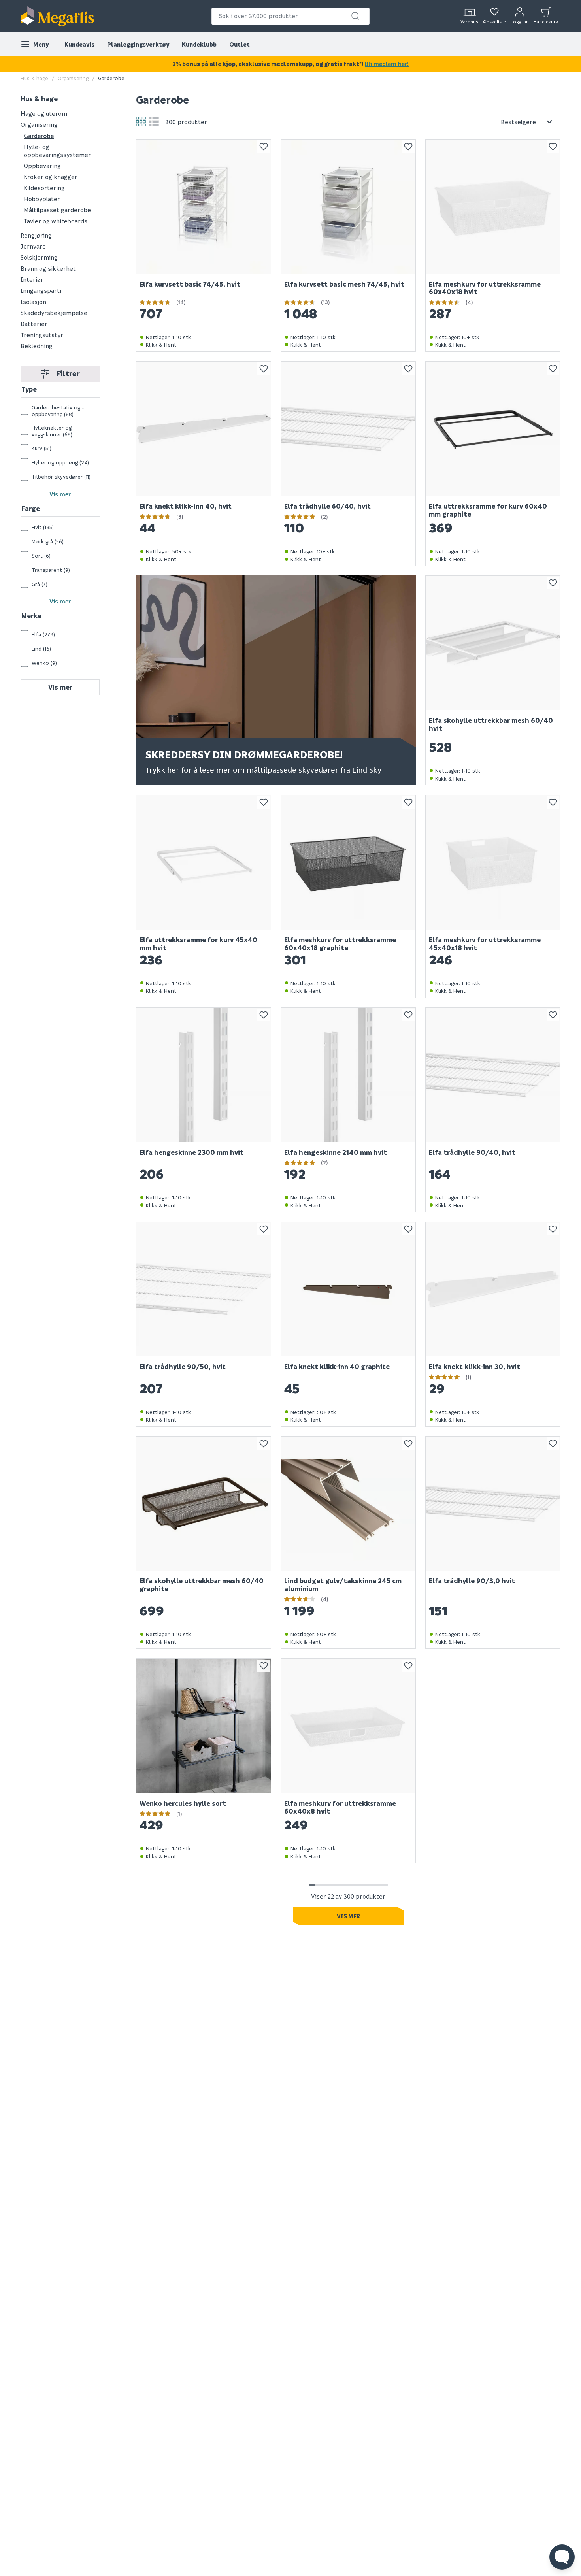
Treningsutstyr (42, 335)
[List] (154, 122)
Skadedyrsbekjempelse (54, 313)
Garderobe (39, 136)
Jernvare (33, 246)
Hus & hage (34, 78)
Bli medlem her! (387, 64)
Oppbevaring (42, 166)
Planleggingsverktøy (138, 44)
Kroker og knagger (51, 177)
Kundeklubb (199, 44)
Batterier (34, 324)
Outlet (240, 44)
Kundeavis (79, 44)
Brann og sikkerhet (48, 268)
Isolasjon (33, 302)
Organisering (73, 78)
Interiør (32, 279)
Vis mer (60, 494)
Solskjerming (39, 257)
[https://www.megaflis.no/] (57, 16)
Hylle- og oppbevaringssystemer (57, 151)
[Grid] (141, 122)
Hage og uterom (44, 113)
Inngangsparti (41, 290)
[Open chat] (562, 2557)
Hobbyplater (42, 199)
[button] (355, 16)
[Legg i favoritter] (264, 147)
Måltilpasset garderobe (57, 210)
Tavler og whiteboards (56, 221)
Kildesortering (44, 188)
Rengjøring (36, 235)
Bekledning (37, 346)
